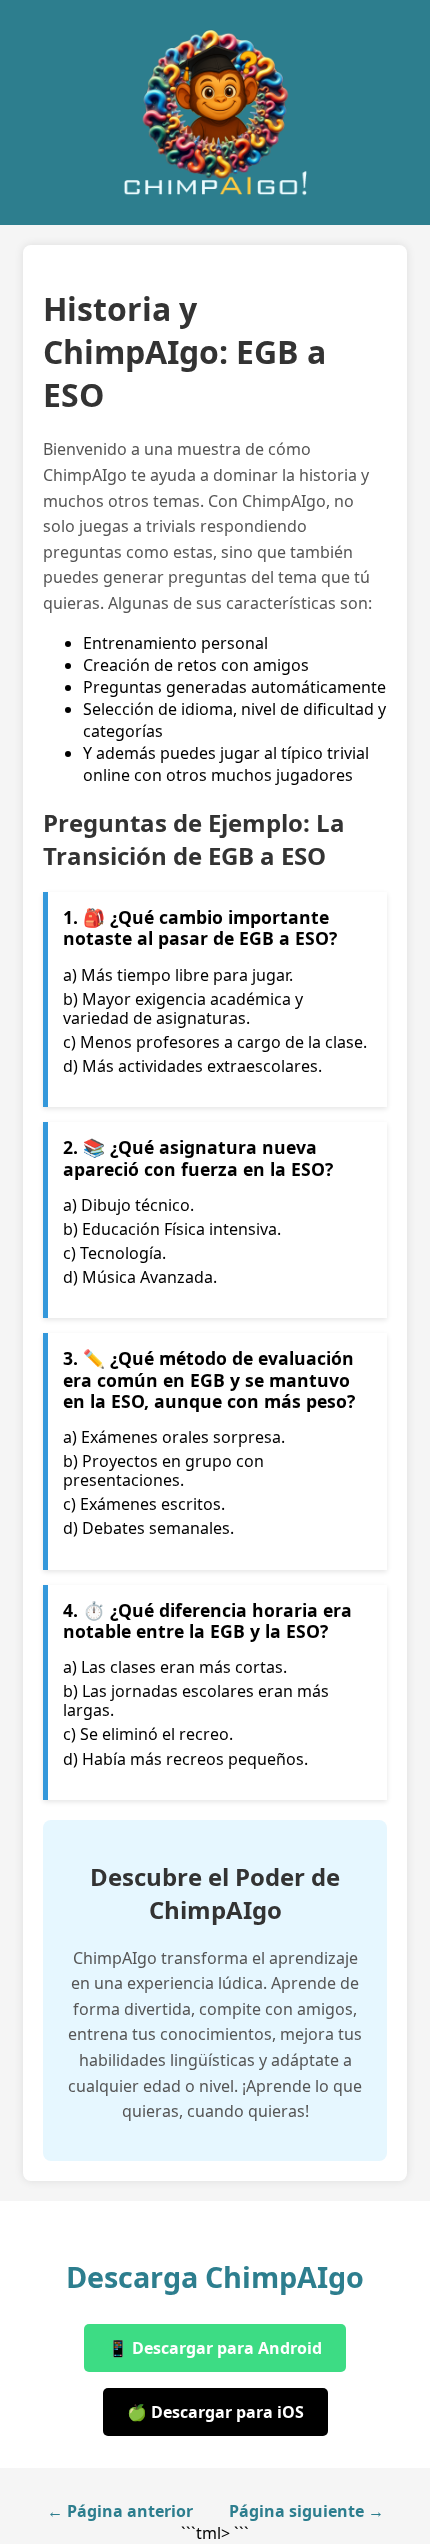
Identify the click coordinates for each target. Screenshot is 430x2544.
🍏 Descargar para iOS (215, 2412)
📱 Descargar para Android (215, 2348)
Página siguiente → (306, 2511)
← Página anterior (120, 2511)
